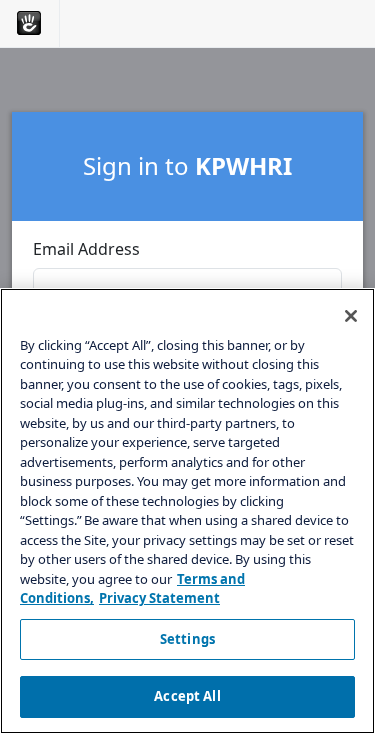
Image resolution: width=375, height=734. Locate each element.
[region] (187, 511)
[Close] (351, 316)
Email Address (86, 249)
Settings (187, 639)
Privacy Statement (159, 598)
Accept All (187, 696)
